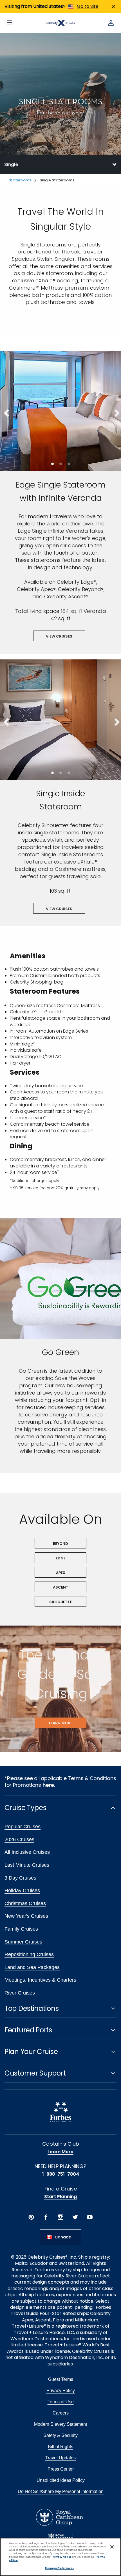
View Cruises (59, 636)
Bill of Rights (60, 2447)
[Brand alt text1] (60, 2536)
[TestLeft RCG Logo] (60, 2517)
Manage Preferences (59, 2568)
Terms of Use (61, 2402)
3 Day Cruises (20, 1878)
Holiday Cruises (22, 1891)
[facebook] (46, 2217)
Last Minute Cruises (27, 1865)
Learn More (60, 2152)
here (48, 1785)
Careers (61, 2413)
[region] (60, 2557)
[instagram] (60, 2217)
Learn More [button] (61, 1723)
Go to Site (88, 6)
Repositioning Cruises (29, 1954)
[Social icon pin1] (31, 2217)
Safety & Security (60, 2435)
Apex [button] (61, 1573)
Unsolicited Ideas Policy (61, 2480)
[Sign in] (111, 23)
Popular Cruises (23, 1827)
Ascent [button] (61, 1587)
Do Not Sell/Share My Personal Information (61, 2491)
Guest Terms (61, 2379)
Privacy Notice (62, 2557)
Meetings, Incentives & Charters (40, 1980)
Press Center (61, 2469)
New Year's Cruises (26, 1916)
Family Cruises (21, 1929)
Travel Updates (60, 2458)
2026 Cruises (19, 1839)
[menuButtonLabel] (10, 23)
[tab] (60, 165)
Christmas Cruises (25, 1903)
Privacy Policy (61, 2391)
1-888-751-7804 (61, 2174)
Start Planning (60, 2197)
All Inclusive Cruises (27, 1852)
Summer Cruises (23, 1942)
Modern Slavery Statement (60, 2424)
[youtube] (90, 2217)
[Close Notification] (113, 7)
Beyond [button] (60, 1544)
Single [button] (11, 164)
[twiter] (75, 2217)
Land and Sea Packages (32, 1967)
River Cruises (20, 1993)
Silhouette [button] (61, 1602)
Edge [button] (61, 1558)
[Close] (112, 2547)
